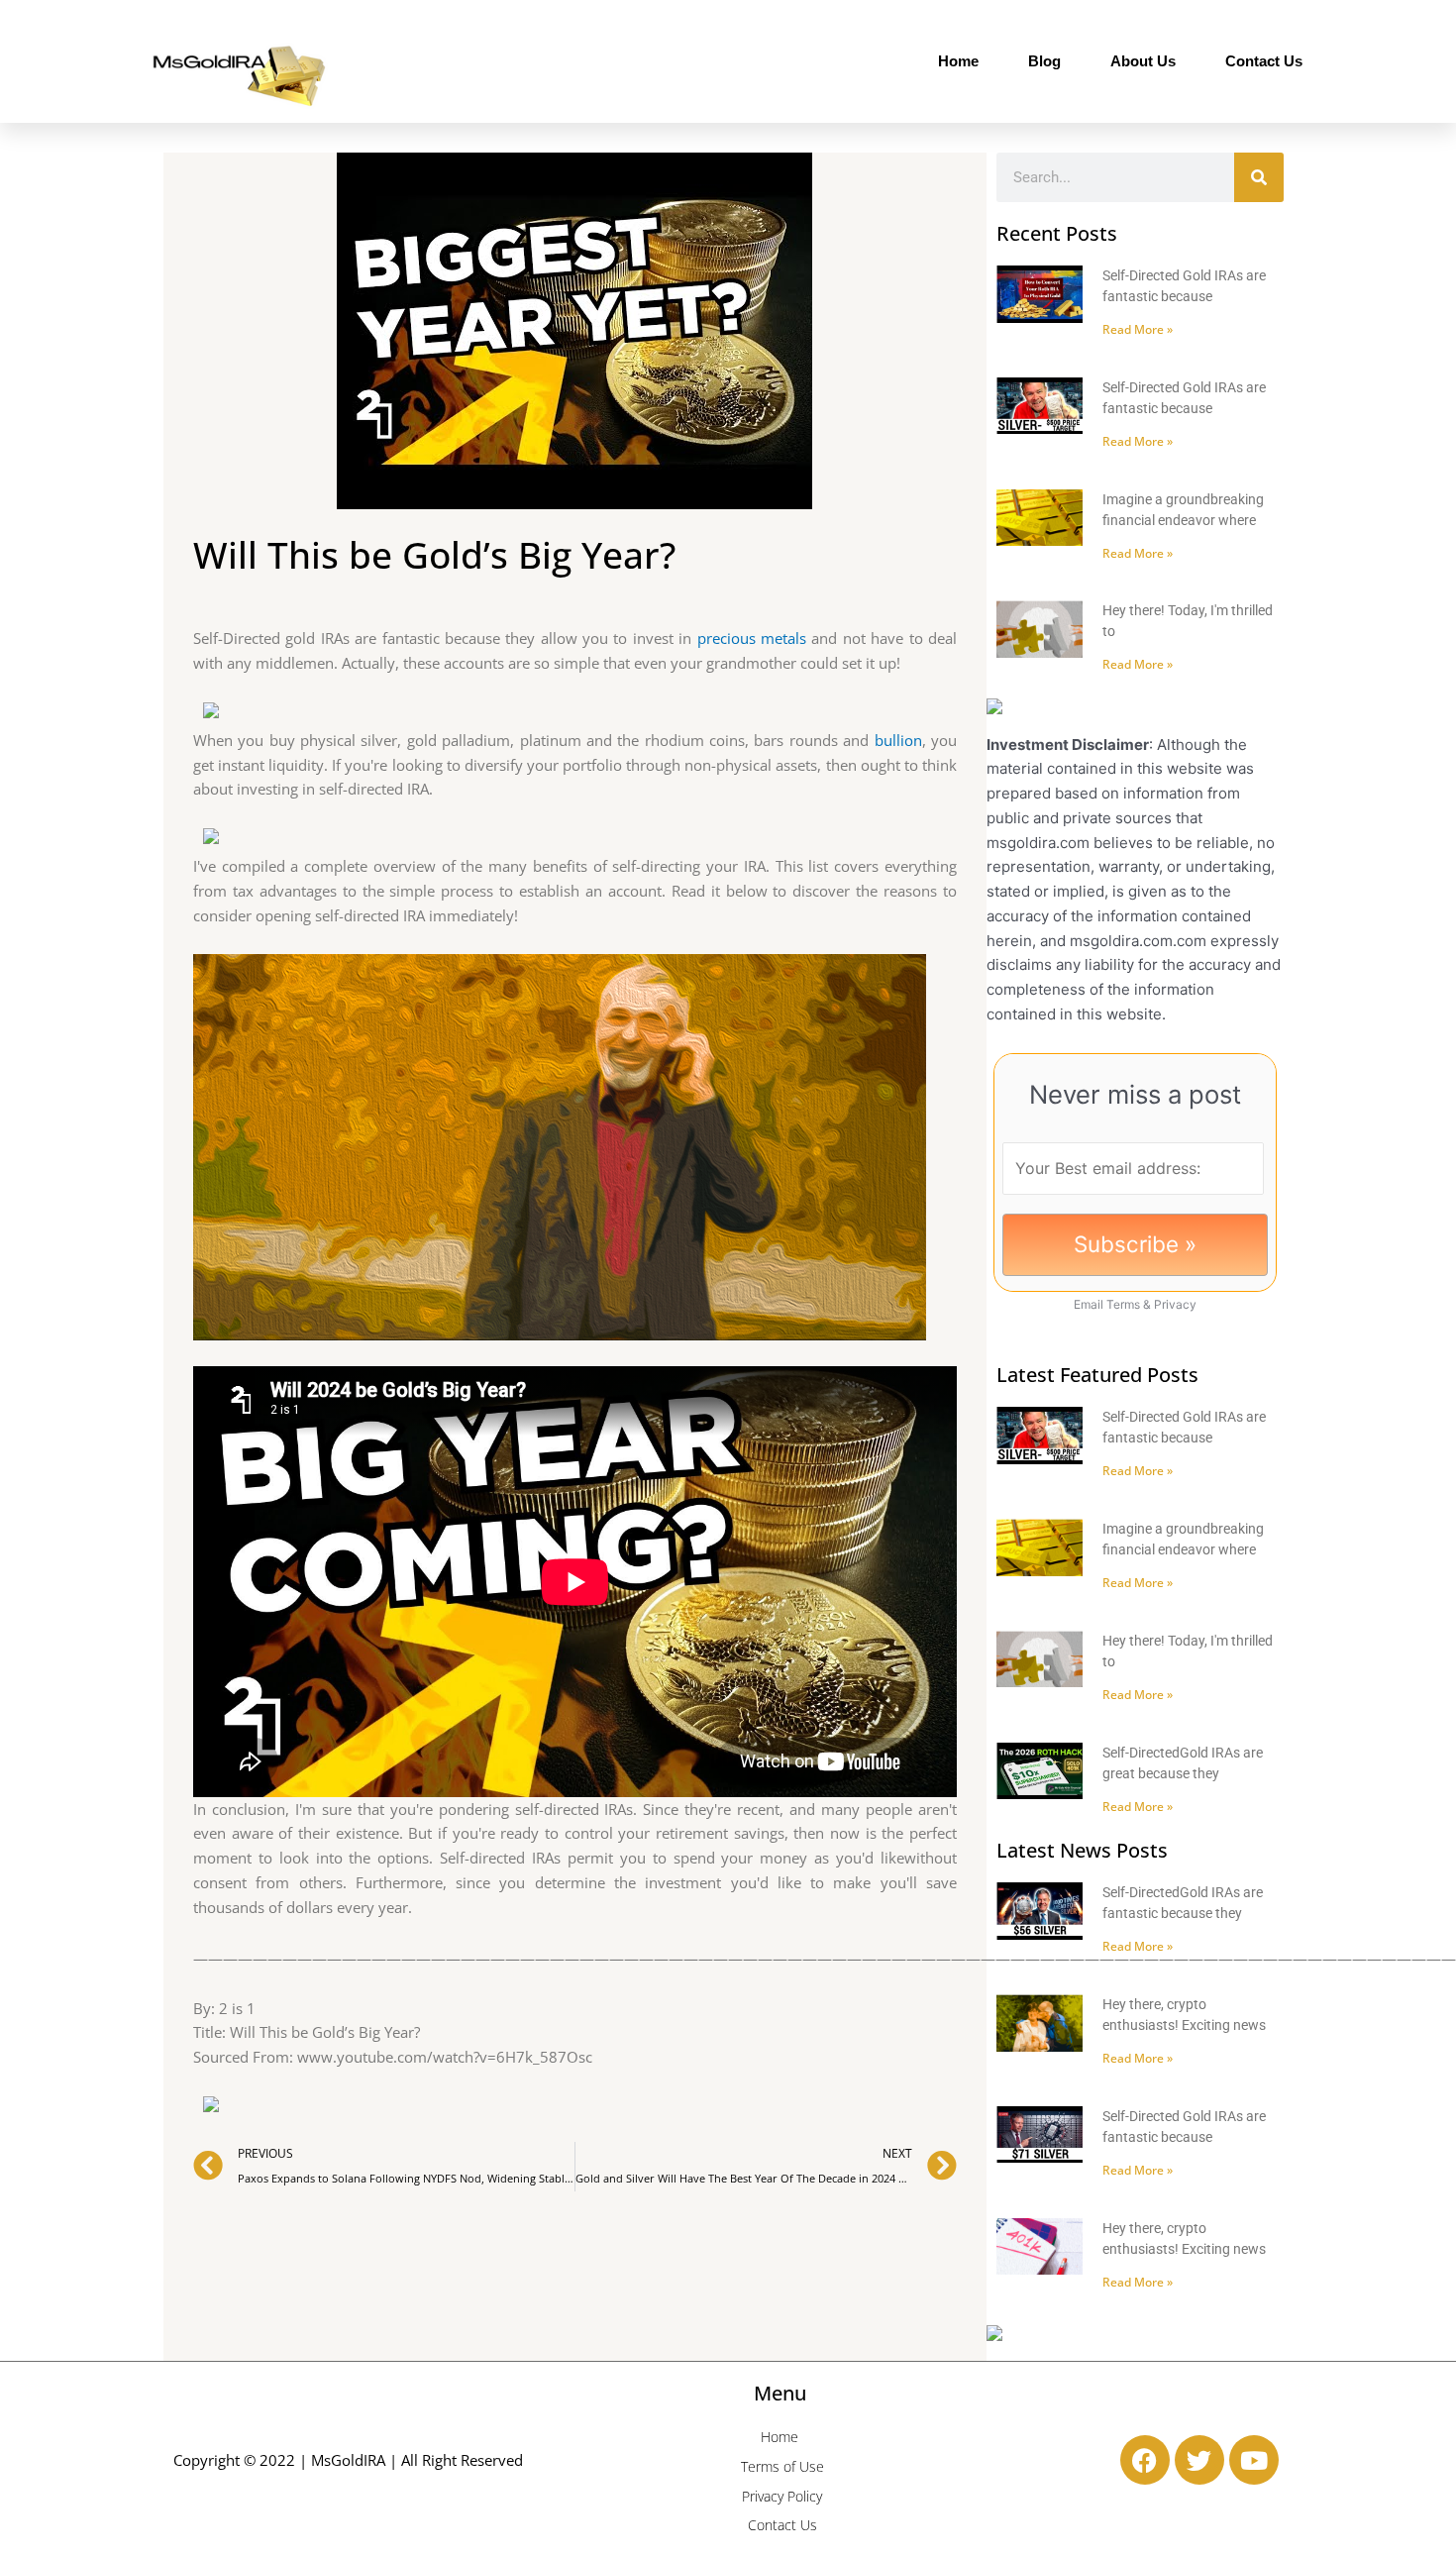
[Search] (1259, 177)
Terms (1123, 1304)
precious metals (752, 638)
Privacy (1175, 1304)
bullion (898, 740)
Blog (1044, 61)
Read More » (1138, 329)
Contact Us (1264, 61)
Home (958, 61)
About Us (1143, 61)
